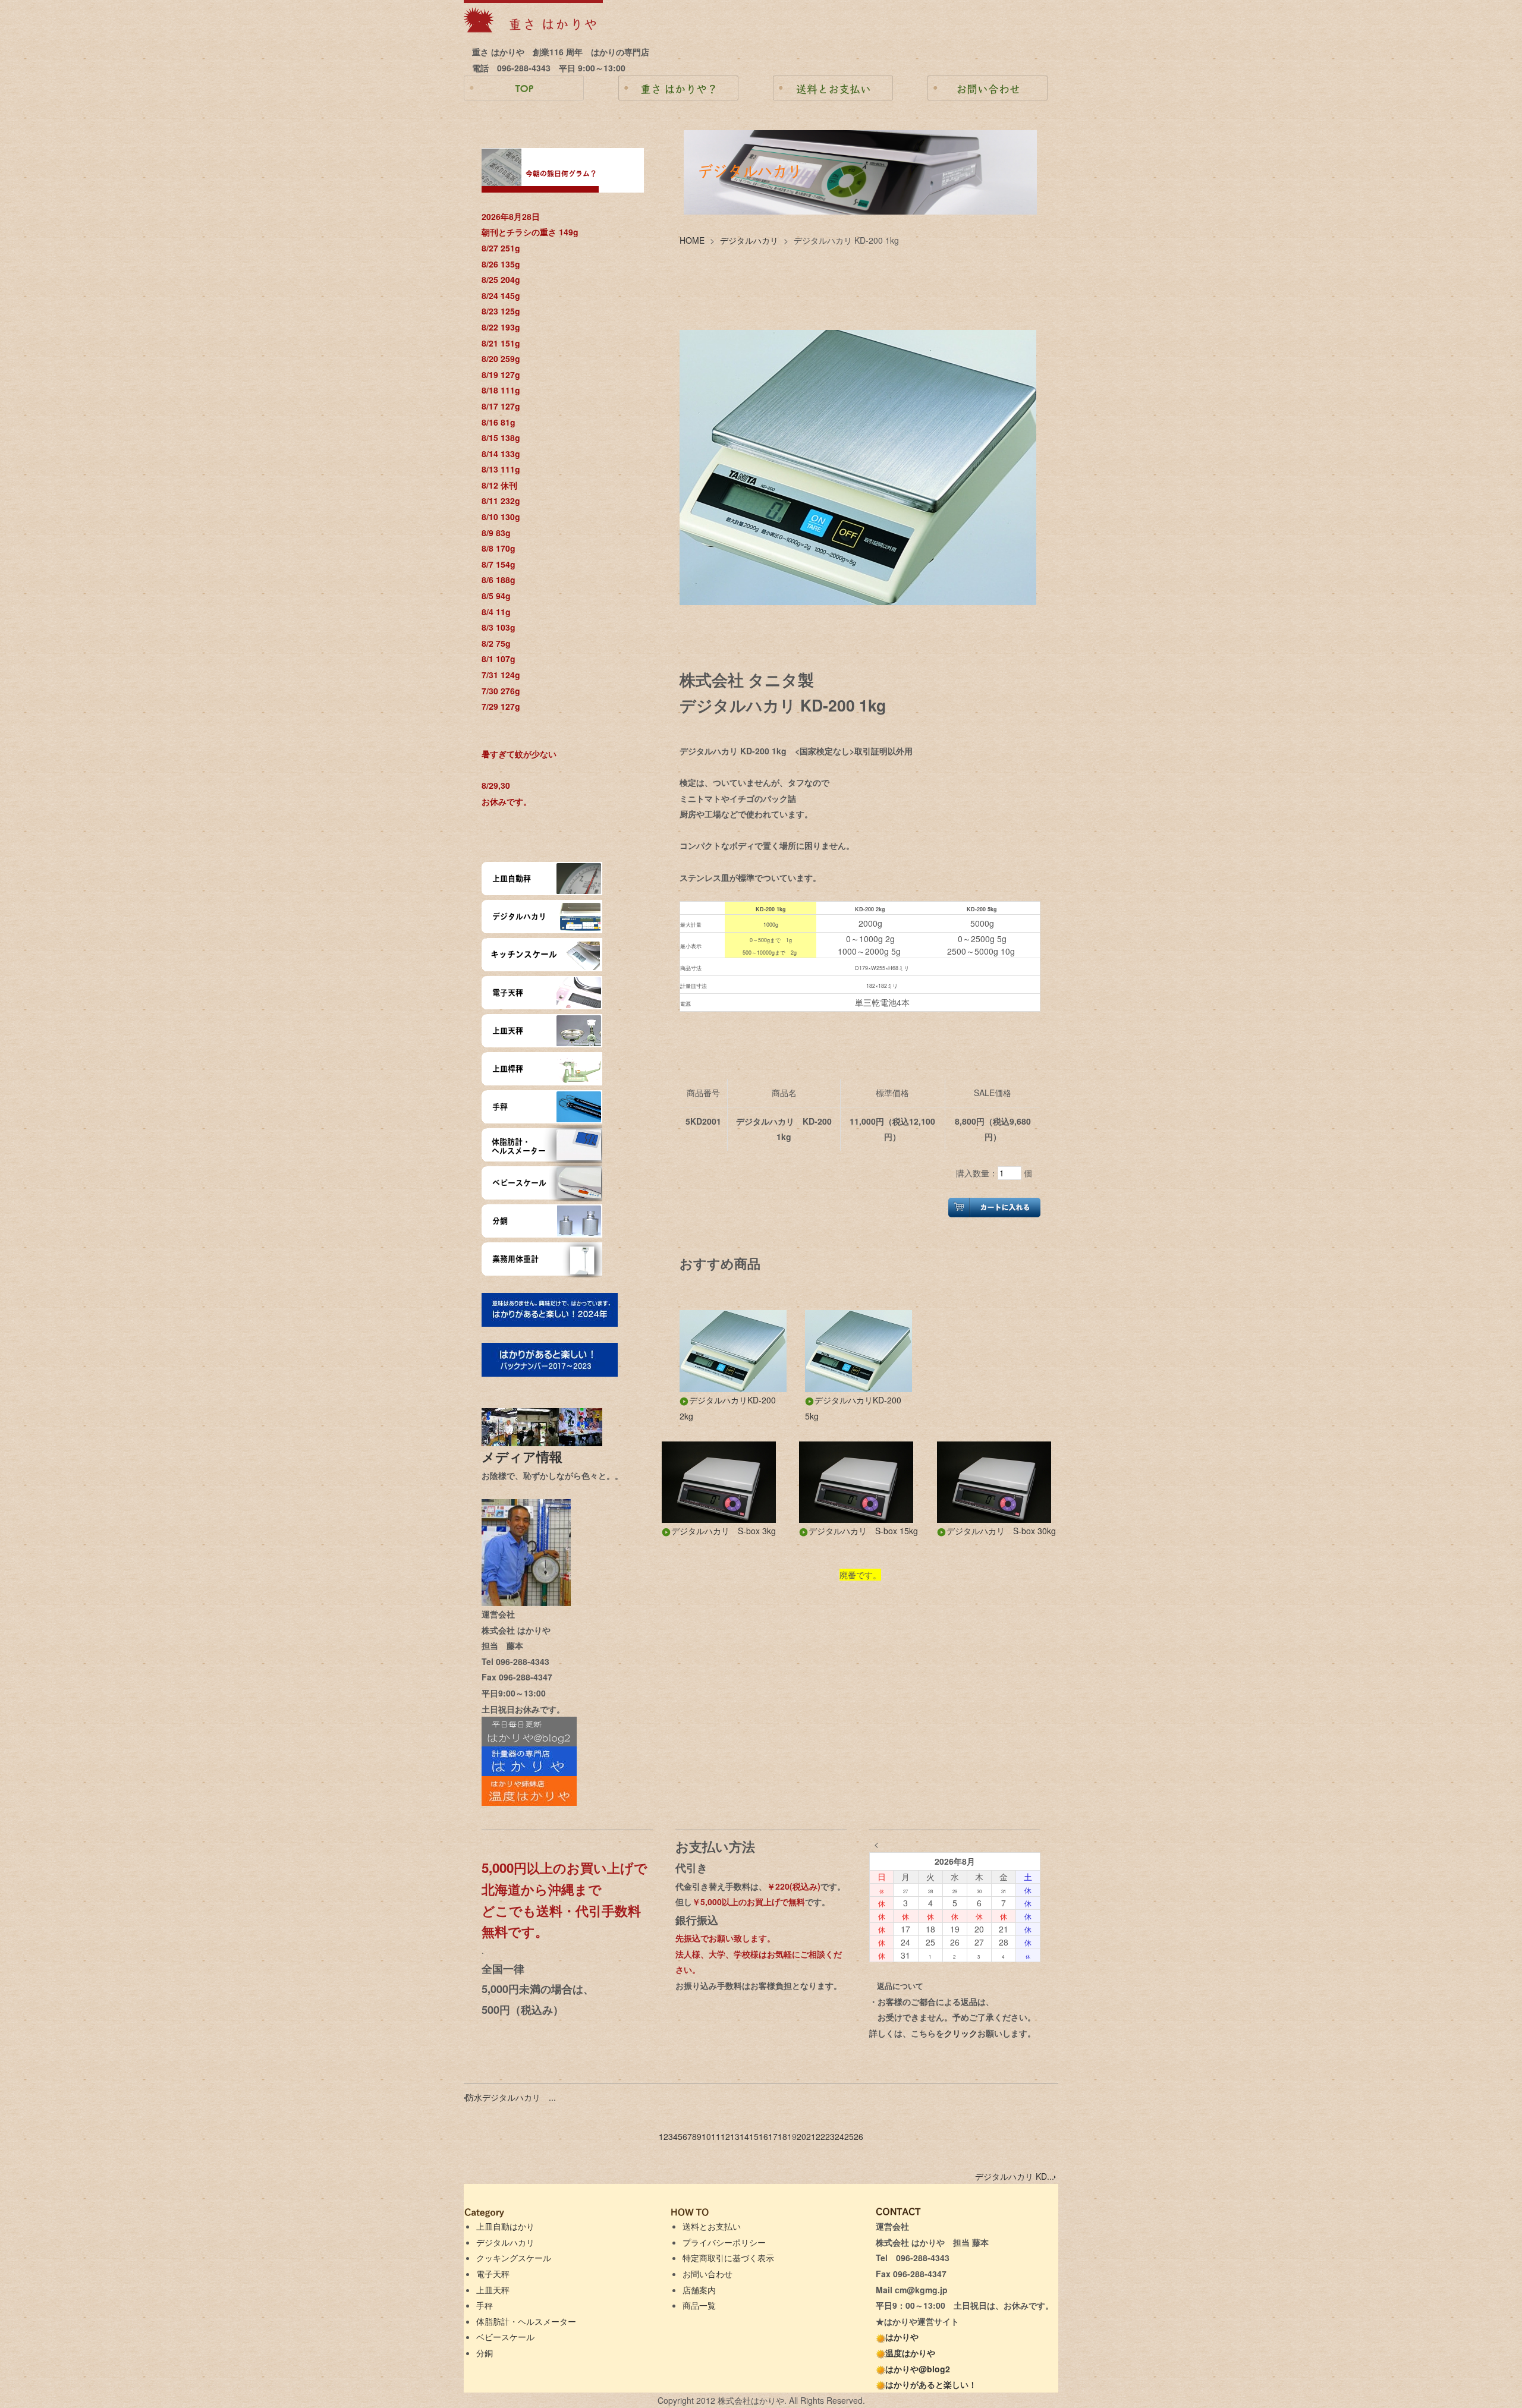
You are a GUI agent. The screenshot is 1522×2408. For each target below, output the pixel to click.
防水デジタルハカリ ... (511, 2097)
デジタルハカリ (749, 240)
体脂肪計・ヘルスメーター (526, 2321)
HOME (692, 240)
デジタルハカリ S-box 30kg (1001, 1531)
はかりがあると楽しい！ (931, 2384)
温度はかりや (910, 2353)
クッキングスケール (514, 2258)
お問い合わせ (707, 2274)
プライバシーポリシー (724, 2242)
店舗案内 (699, 2290)
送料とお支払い (712, 2226)
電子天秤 (493, 2274)
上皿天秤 (493, 2290)
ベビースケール (505, 2337)
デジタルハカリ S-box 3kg (724, 1531)
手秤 (485, 2305)
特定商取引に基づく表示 (728, 2258)
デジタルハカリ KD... (1015, 2176)
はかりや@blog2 (918, 2369)
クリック (961, 2033)
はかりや (902, 2337)
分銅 (485, 2353)
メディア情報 (529, 1456)
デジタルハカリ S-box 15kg (863, 1531)
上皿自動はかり (505, 2226)
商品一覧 (699, 2305)
